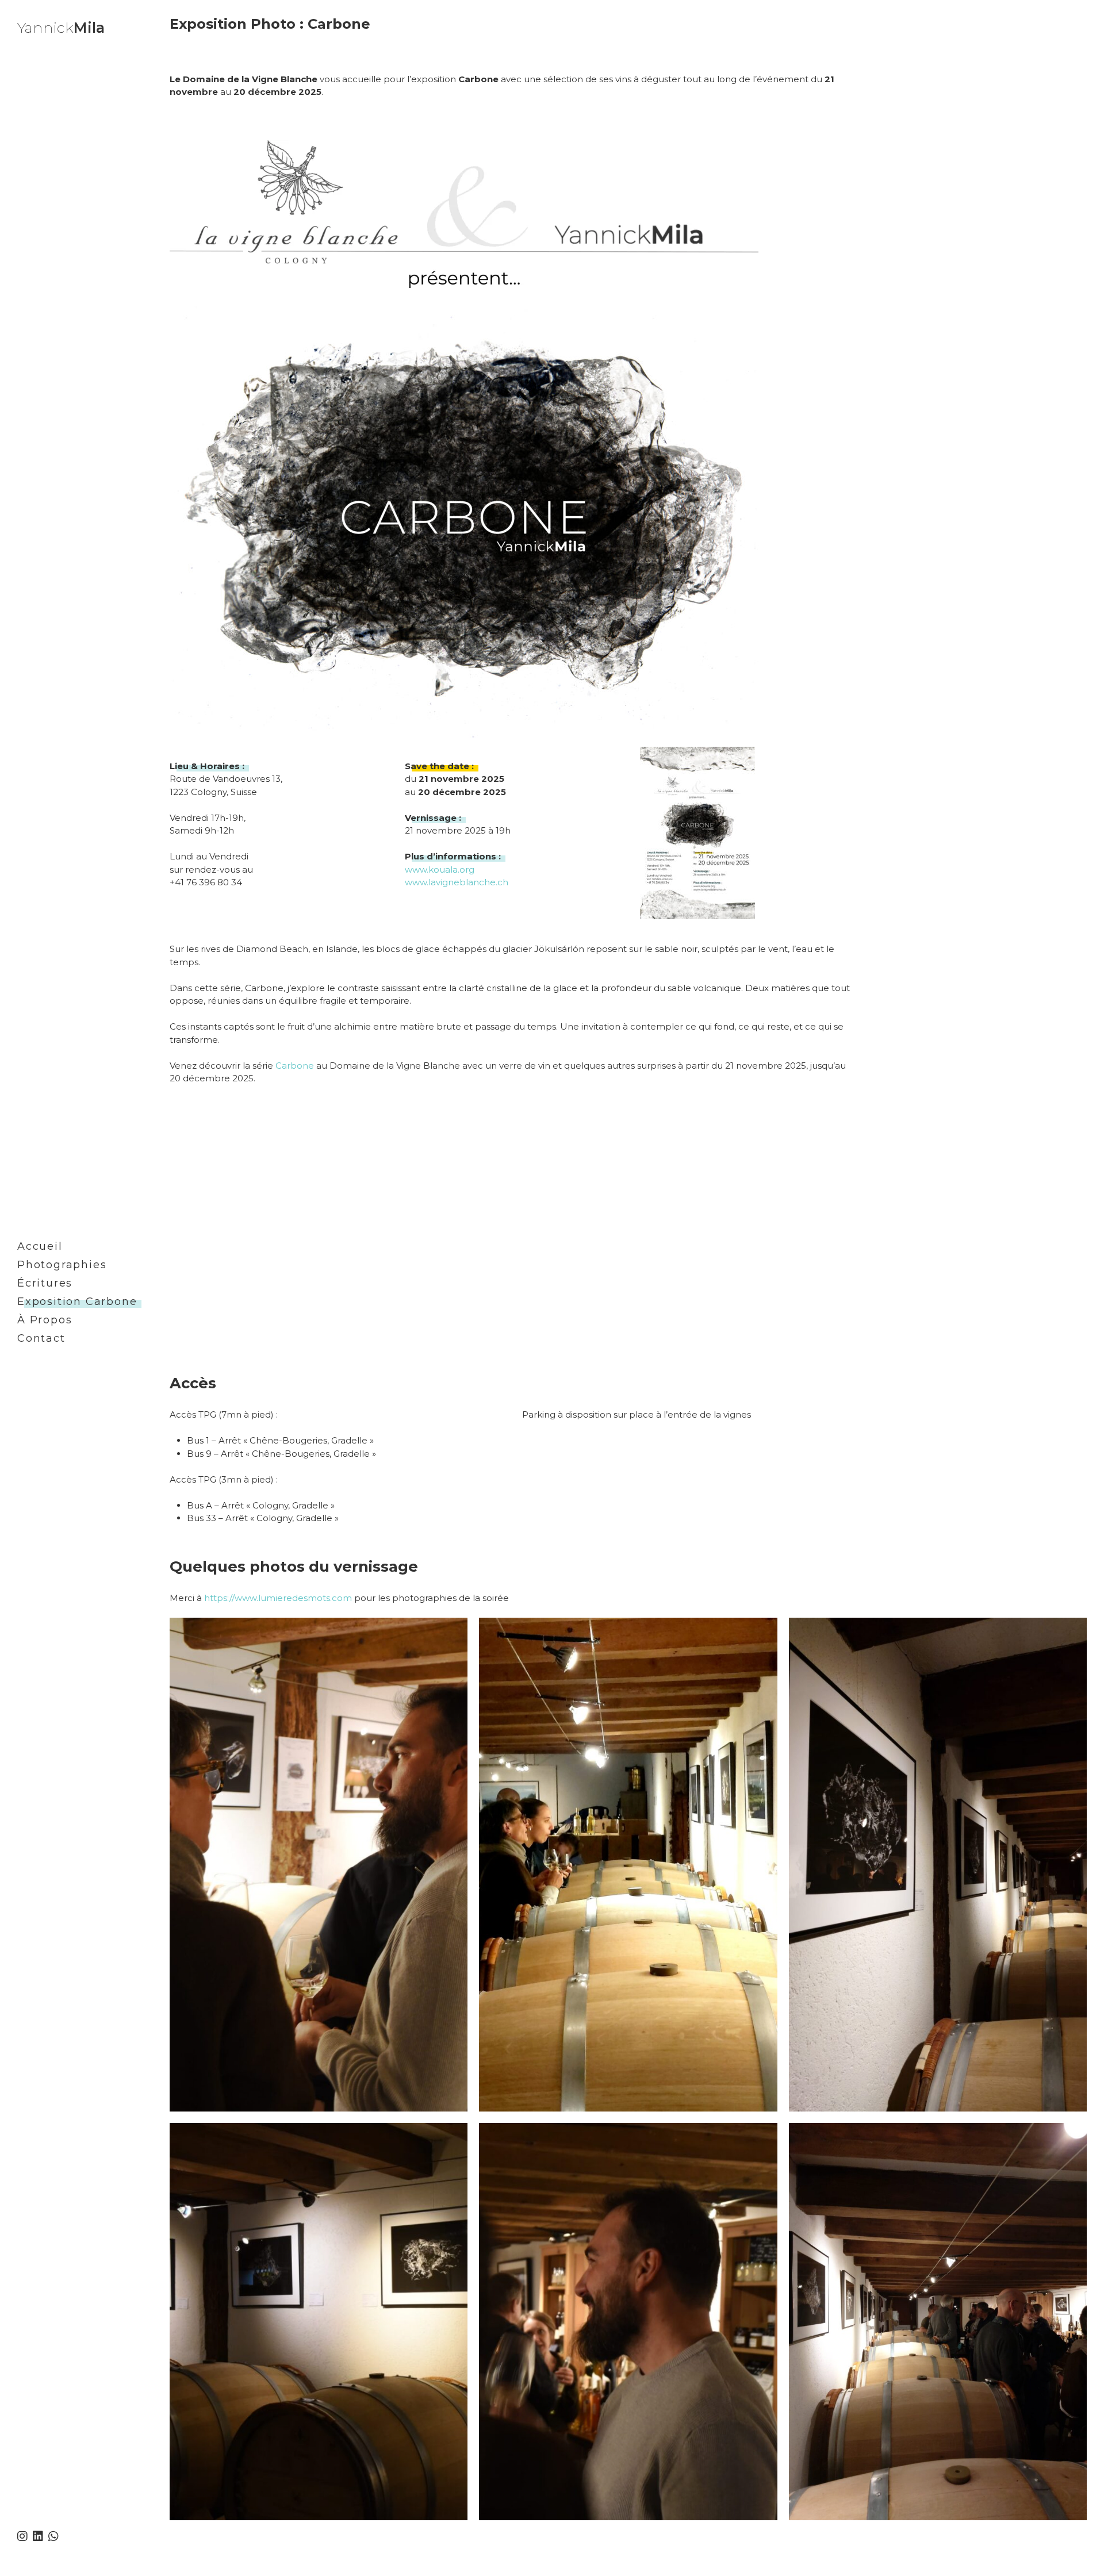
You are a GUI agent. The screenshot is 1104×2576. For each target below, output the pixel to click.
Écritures (45, 1283)
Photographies (62, 1265)
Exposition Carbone (77, 1302)
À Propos (45, 1320)
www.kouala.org (440, 869)
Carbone (295, 1066)
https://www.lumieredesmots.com (278, 1598)
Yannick (61, 28)
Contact (41, 1338)
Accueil (40, 1246)
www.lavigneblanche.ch (457, 882)
